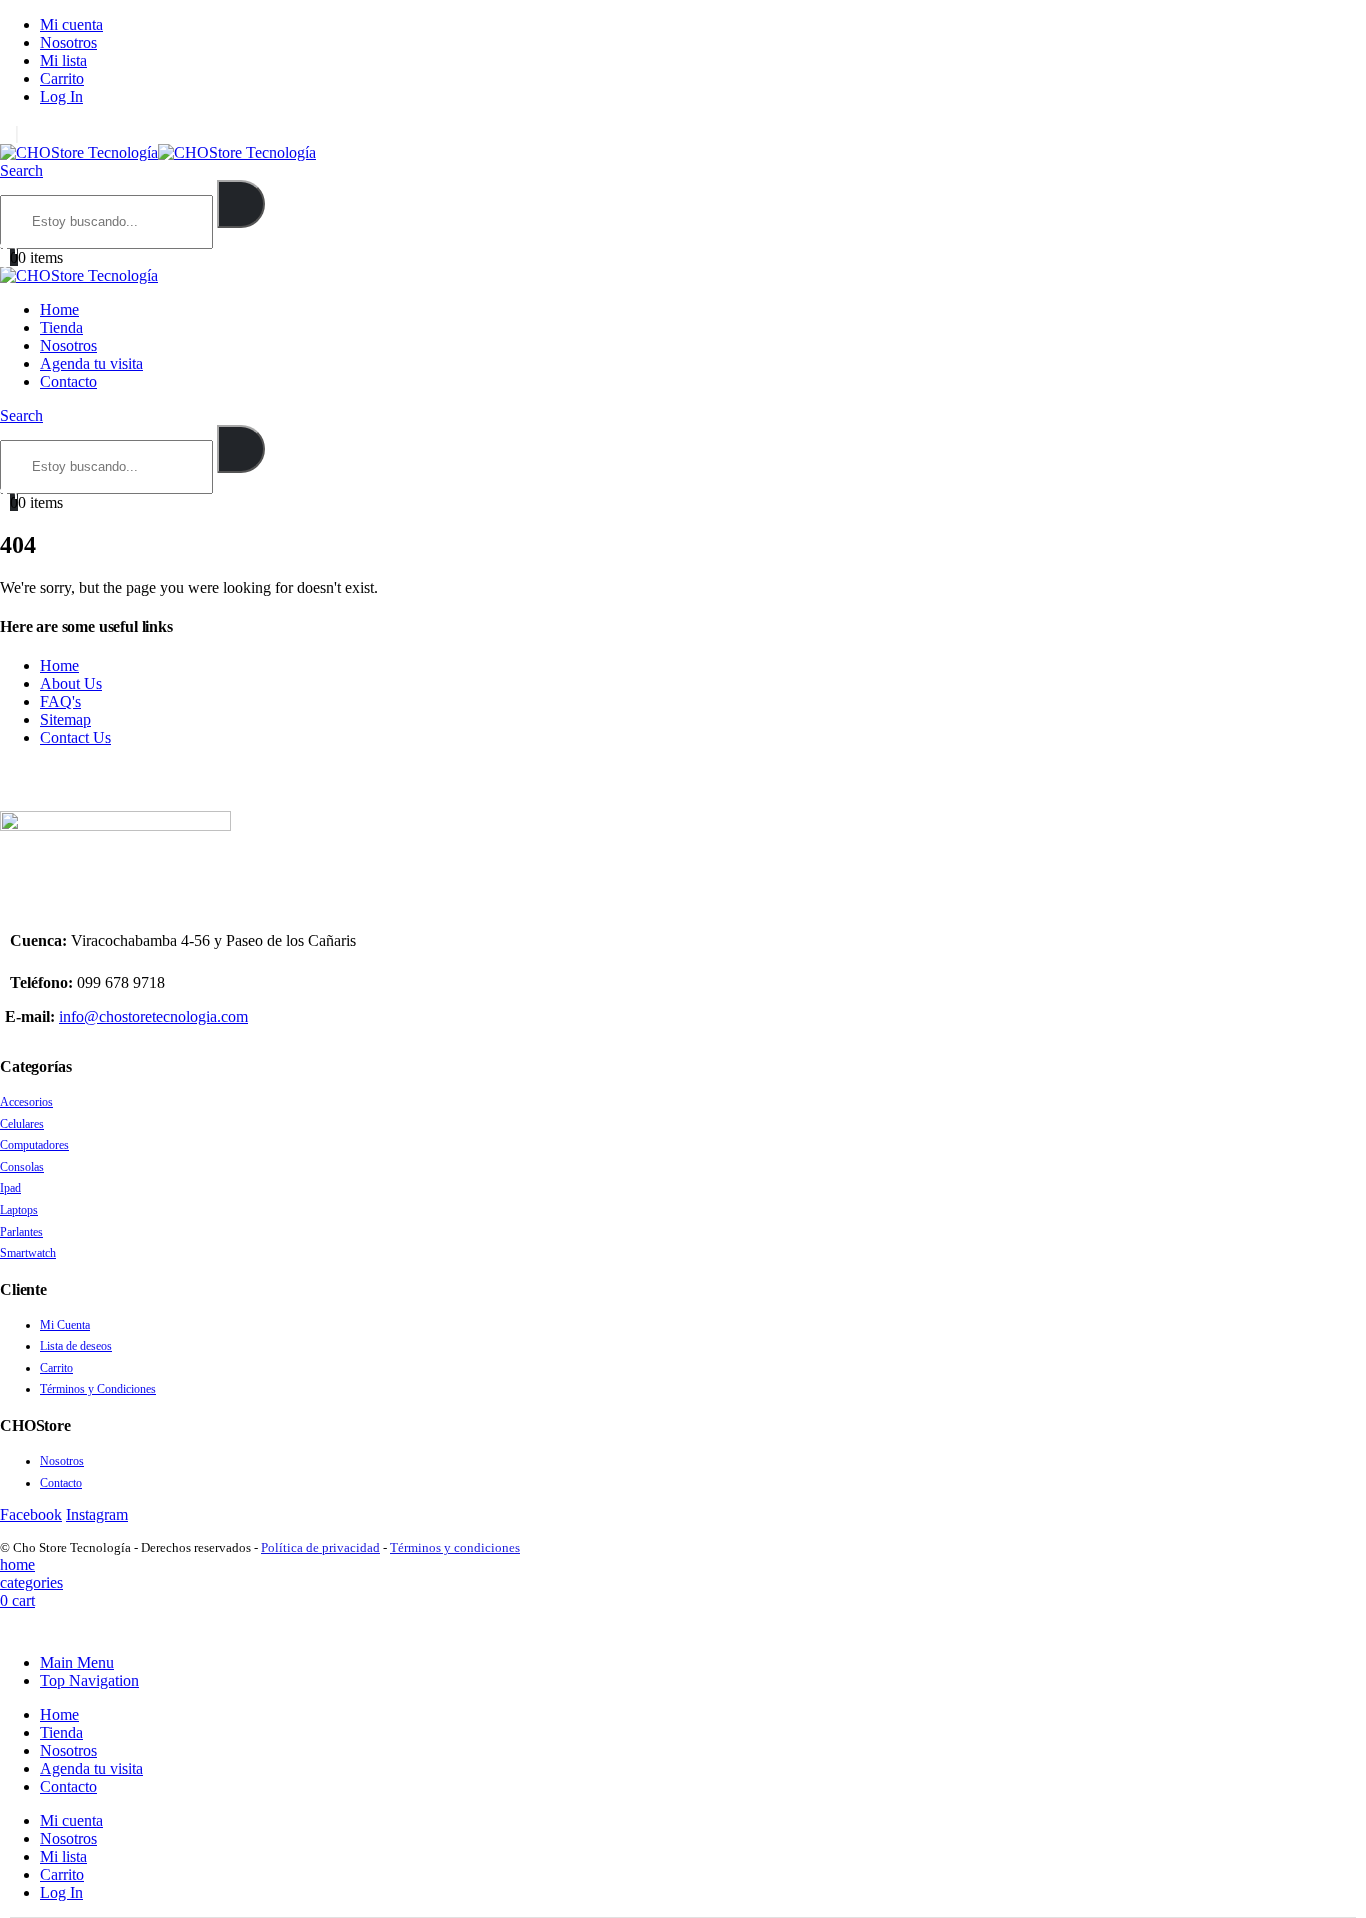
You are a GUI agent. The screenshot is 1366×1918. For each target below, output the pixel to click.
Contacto (68, 381)
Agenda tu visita (91, 363)
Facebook (31, 1514)
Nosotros (68, 42)
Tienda (61, 327)
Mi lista (63, 60)
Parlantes (21, 1232)
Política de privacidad (320, 1547)
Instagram (97, 1514)
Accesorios (26, 1102)
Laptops (19, 1210)
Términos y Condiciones (98, 1389)
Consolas (22, 1167)
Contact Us (75, 737)
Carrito (62, 78)
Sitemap (65, 719)
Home (59, 309)
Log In (61, 96)
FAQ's (60, 701)
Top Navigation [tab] (89, 1680)
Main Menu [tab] (77, 1662)
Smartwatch (28, 1253)
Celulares (22, 1124)
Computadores (34, 1145)
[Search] (241, 204)
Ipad (10, 1188)
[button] (21, 170)
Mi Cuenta (65, 1325)
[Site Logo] (158, 152)
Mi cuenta (71, 24)
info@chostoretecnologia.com (153, 1016)
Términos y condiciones (455, 1547)
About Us (71, 683)
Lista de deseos (76, 1346)
